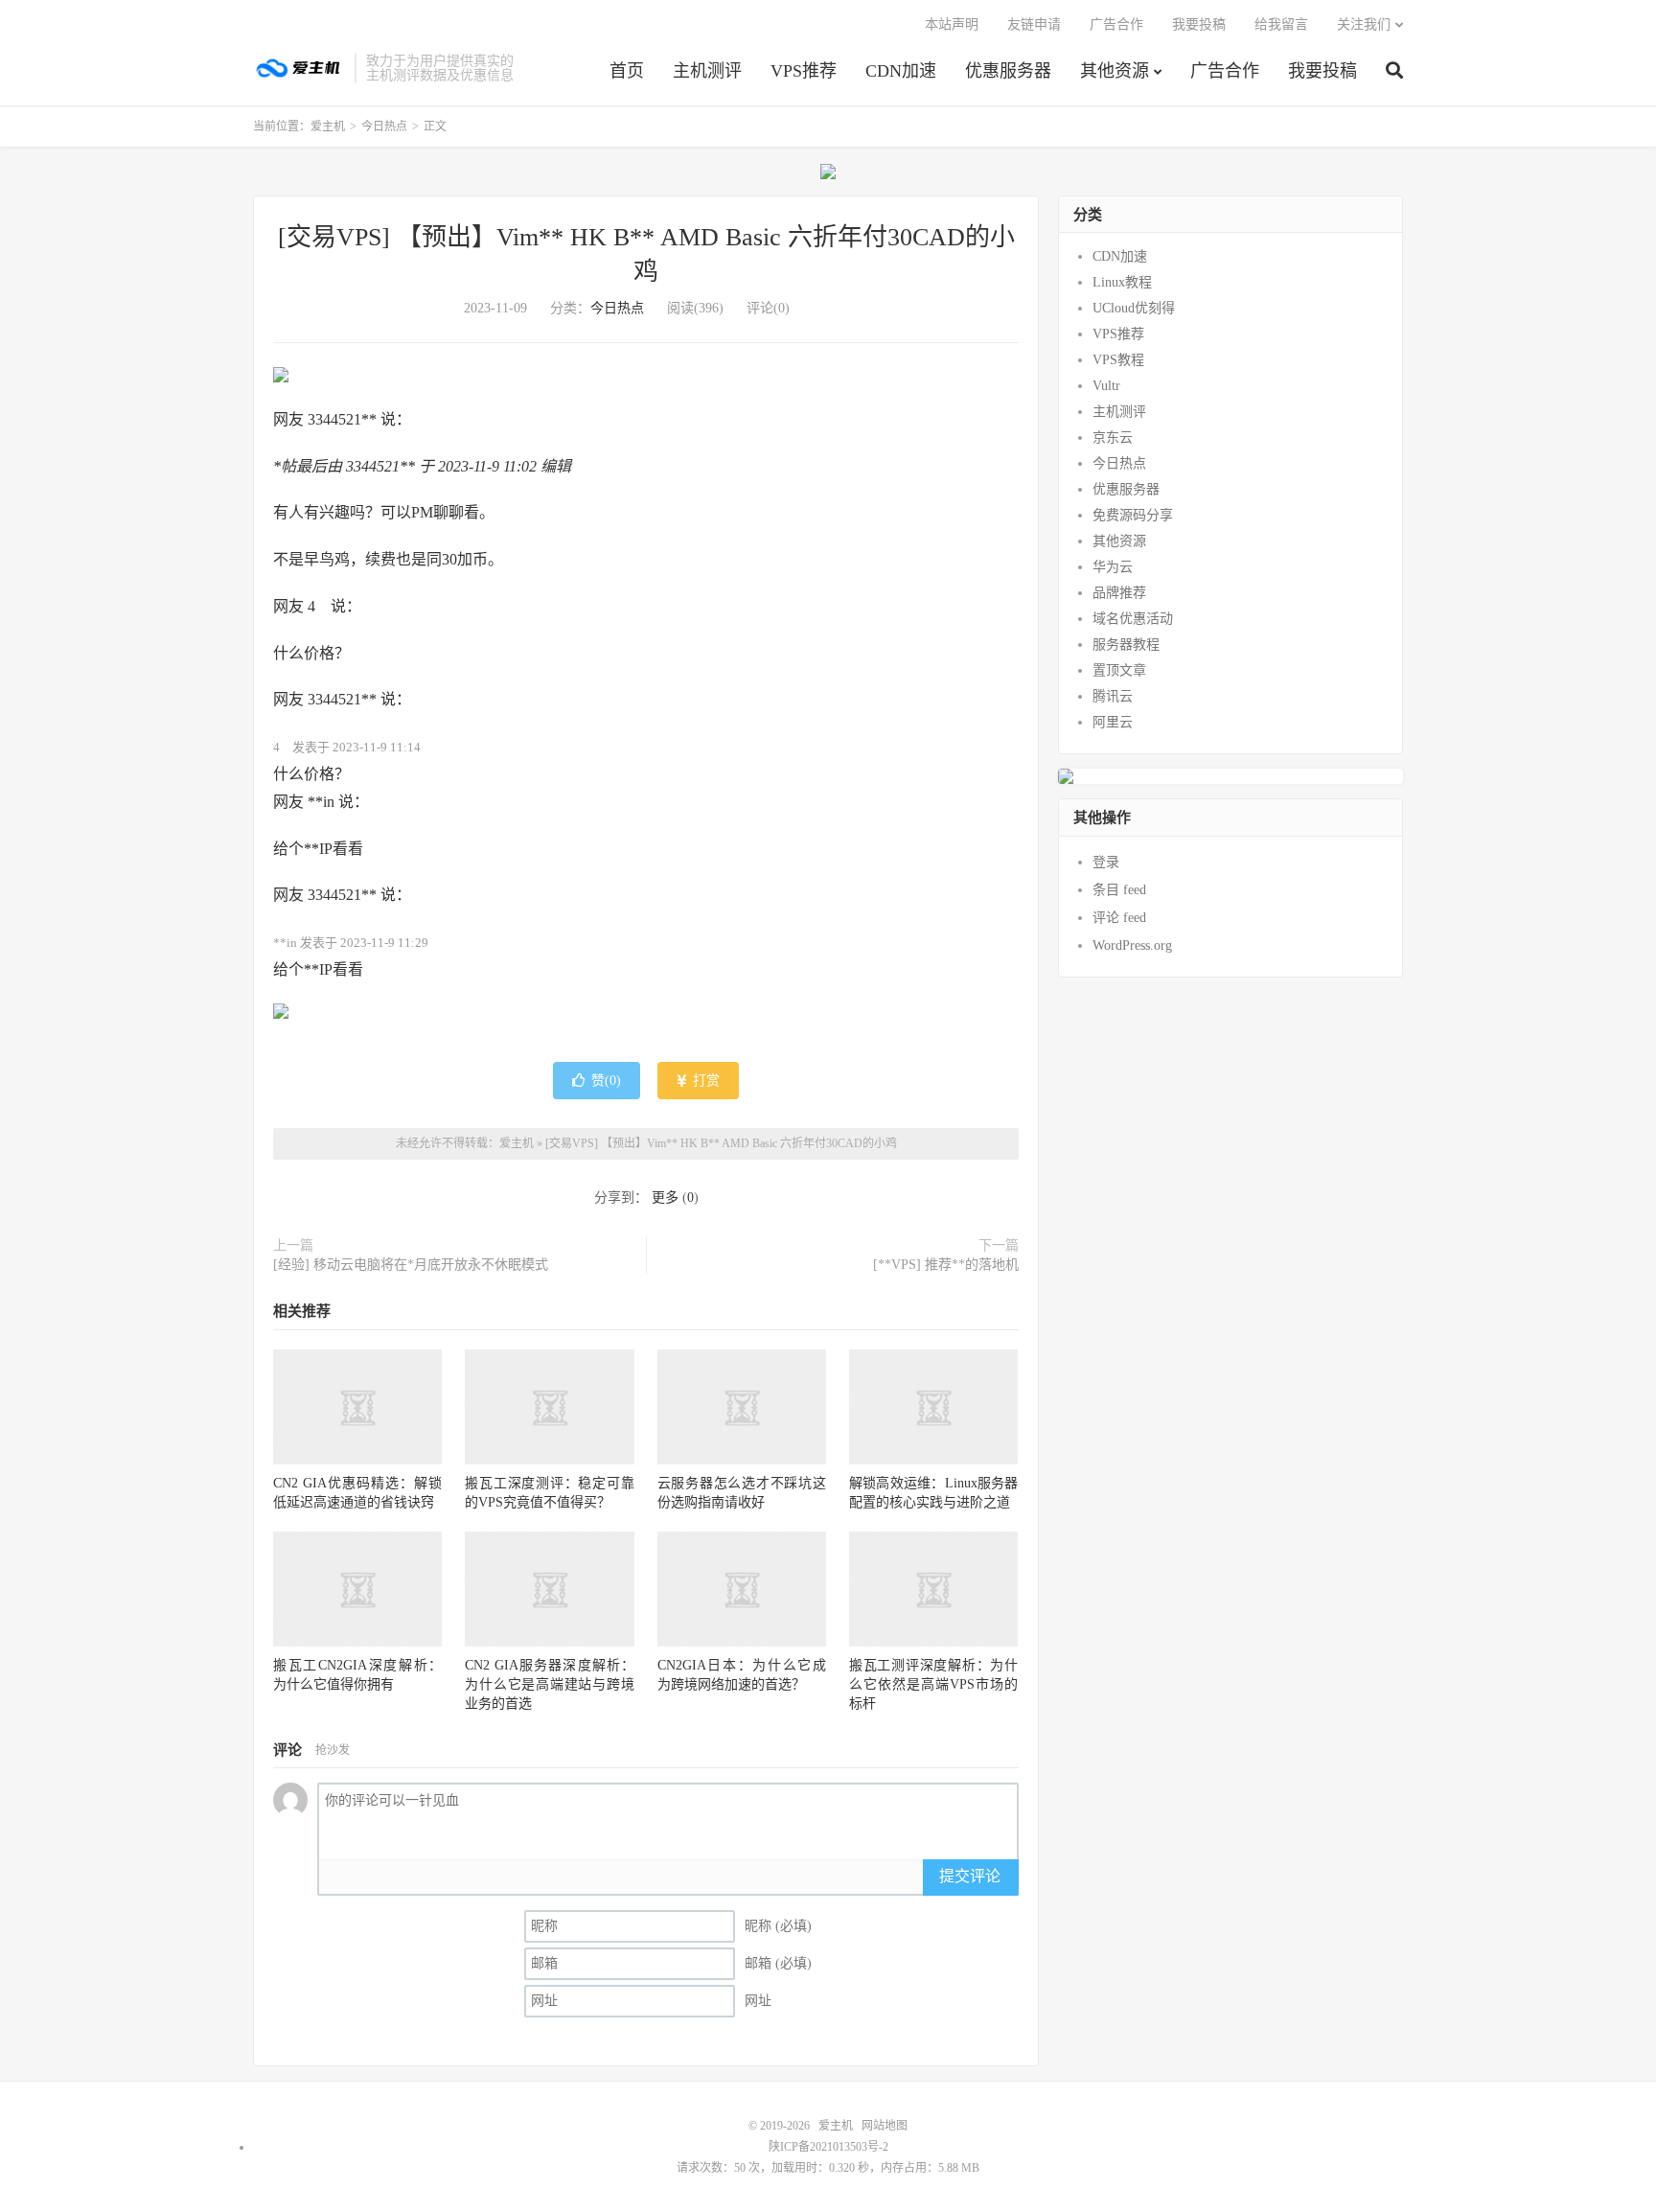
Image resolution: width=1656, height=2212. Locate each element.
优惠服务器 (1008, 71)
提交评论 (970, 1876)
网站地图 (885, 2126)
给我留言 (1281, 24)
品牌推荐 (1119, 593)
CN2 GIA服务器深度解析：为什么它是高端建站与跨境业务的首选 (549, 1684)
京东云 (1113, 438)
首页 (627, 71)
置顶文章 (1119, 670)
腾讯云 (1113, 696)
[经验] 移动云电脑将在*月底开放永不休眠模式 (411, 1265)
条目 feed (1119, 890)
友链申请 (1034, 24)
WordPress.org (1132, 945)
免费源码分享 (1133, 515)
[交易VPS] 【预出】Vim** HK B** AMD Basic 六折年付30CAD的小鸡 (721, 1143)
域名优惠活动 (1133, 619)
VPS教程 (1118, 360)
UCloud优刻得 (1134, 308)
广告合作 (1225, 71)
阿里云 (1113, 722)
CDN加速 (901, 71)
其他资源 (1115, 71)
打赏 (704, 1081)
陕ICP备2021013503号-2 (828, 2147)
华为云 (1113, 567)
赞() (606, 1081)
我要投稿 (1322, 71)
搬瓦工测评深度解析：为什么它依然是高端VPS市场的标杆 (933, 1684)
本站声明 (952, 24)
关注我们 (1364, 24)
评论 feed (1119, 918)
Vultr (1106, 386)
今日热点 (384, 127)
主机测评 (707, 71)
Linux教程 (1122, 282)
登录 (1106, 862)
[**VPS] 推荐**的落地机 (946, 1265)
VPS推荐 (804, 71)
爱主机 (299, 68)
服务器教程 (1126, 645)
